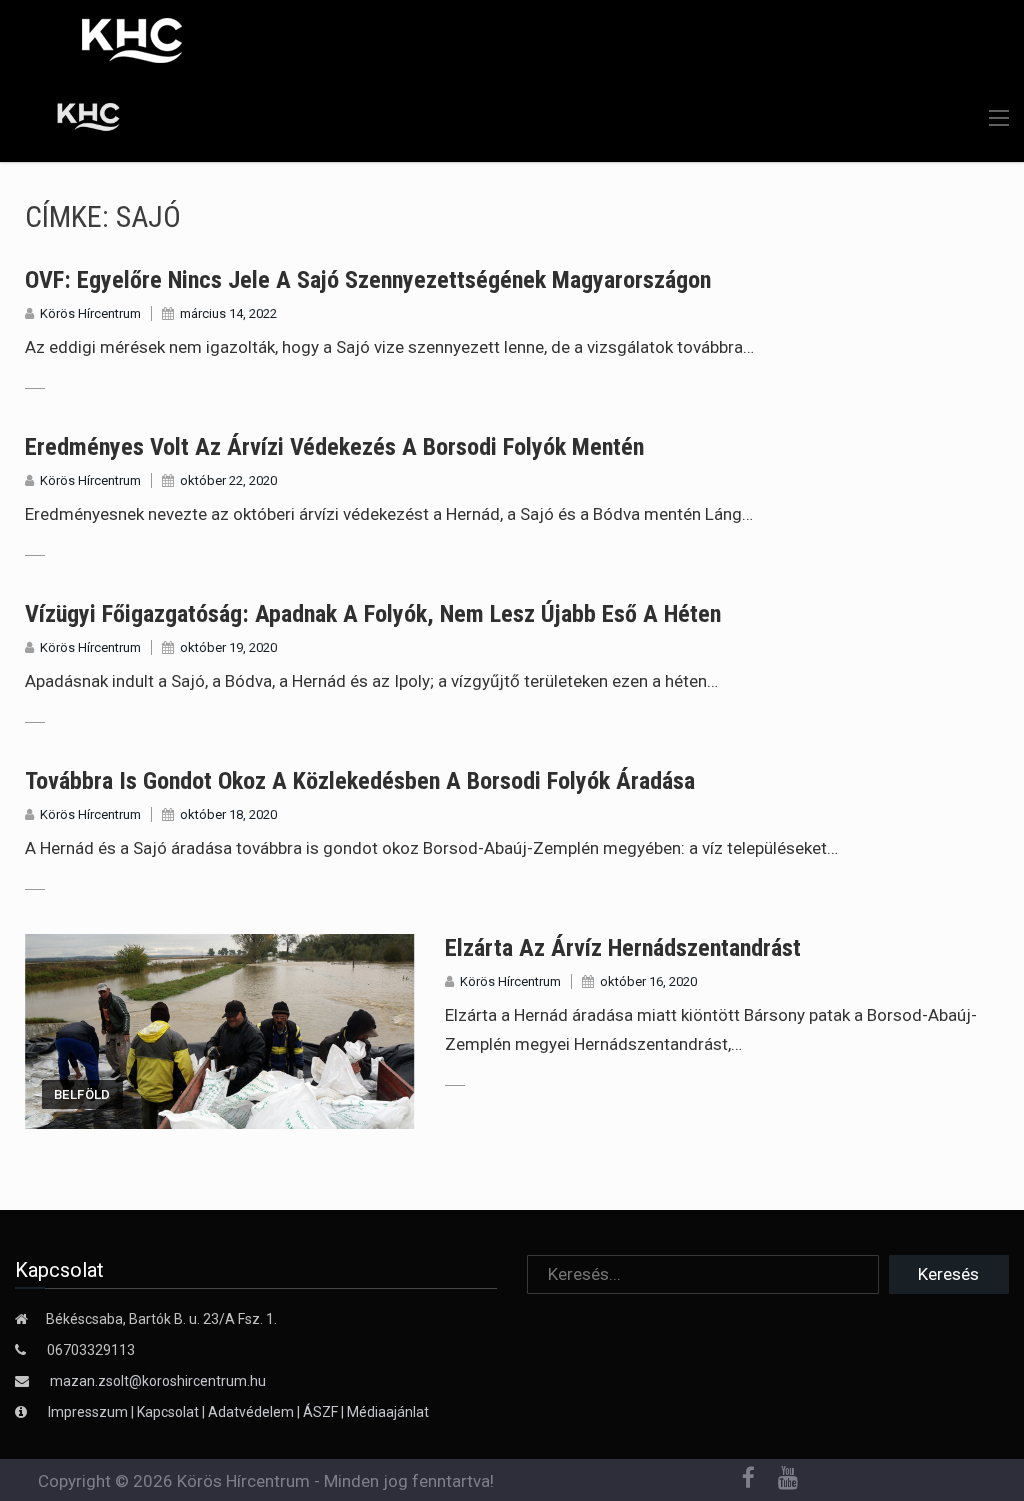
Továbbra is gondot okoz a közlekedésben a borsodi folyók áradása (360, 781)
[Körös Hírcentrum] (73, 120)
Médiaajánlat (388, 1412)
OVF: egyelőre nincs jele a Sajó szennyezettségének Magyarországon (368, 280)
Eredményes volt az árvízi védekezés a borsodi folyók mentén (334, 447)
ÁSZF (320, 1412)
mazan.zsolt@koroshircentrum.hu (158, 1381)
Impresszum (89, 1412)
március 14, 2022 (228, 313)
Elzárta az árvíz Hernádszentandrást (623, 948)
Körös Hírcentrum (90, 313)
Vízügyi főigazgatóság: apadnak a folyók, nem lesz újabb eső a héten (373, 614)
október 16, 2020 (648, 981)
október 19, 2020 (228, 647)
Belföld (82, 1094)
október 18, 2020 (228, 814)
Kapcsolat (168, 1412)
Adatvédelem (251, 1412)
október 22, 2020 (228, 480)
